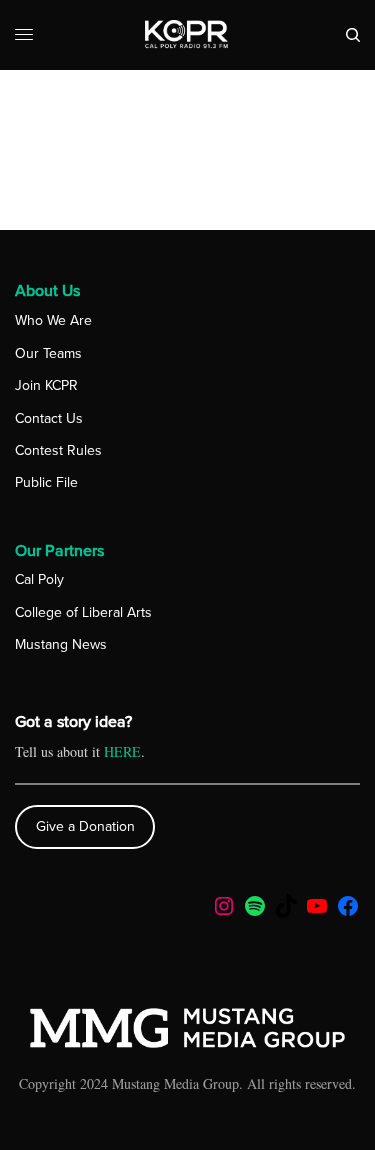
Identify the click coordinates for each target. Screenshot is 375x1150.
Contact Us (49, 418)
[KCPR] (187, 35)
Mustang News (61, 644)
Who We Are (53, 320)
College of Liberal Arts (83, 612)
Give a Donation (85, 826)
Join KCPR (46, 385)
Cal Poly (39, 579)
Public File (46, 482)
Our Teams (48, 353)
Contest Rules (58, 450)
